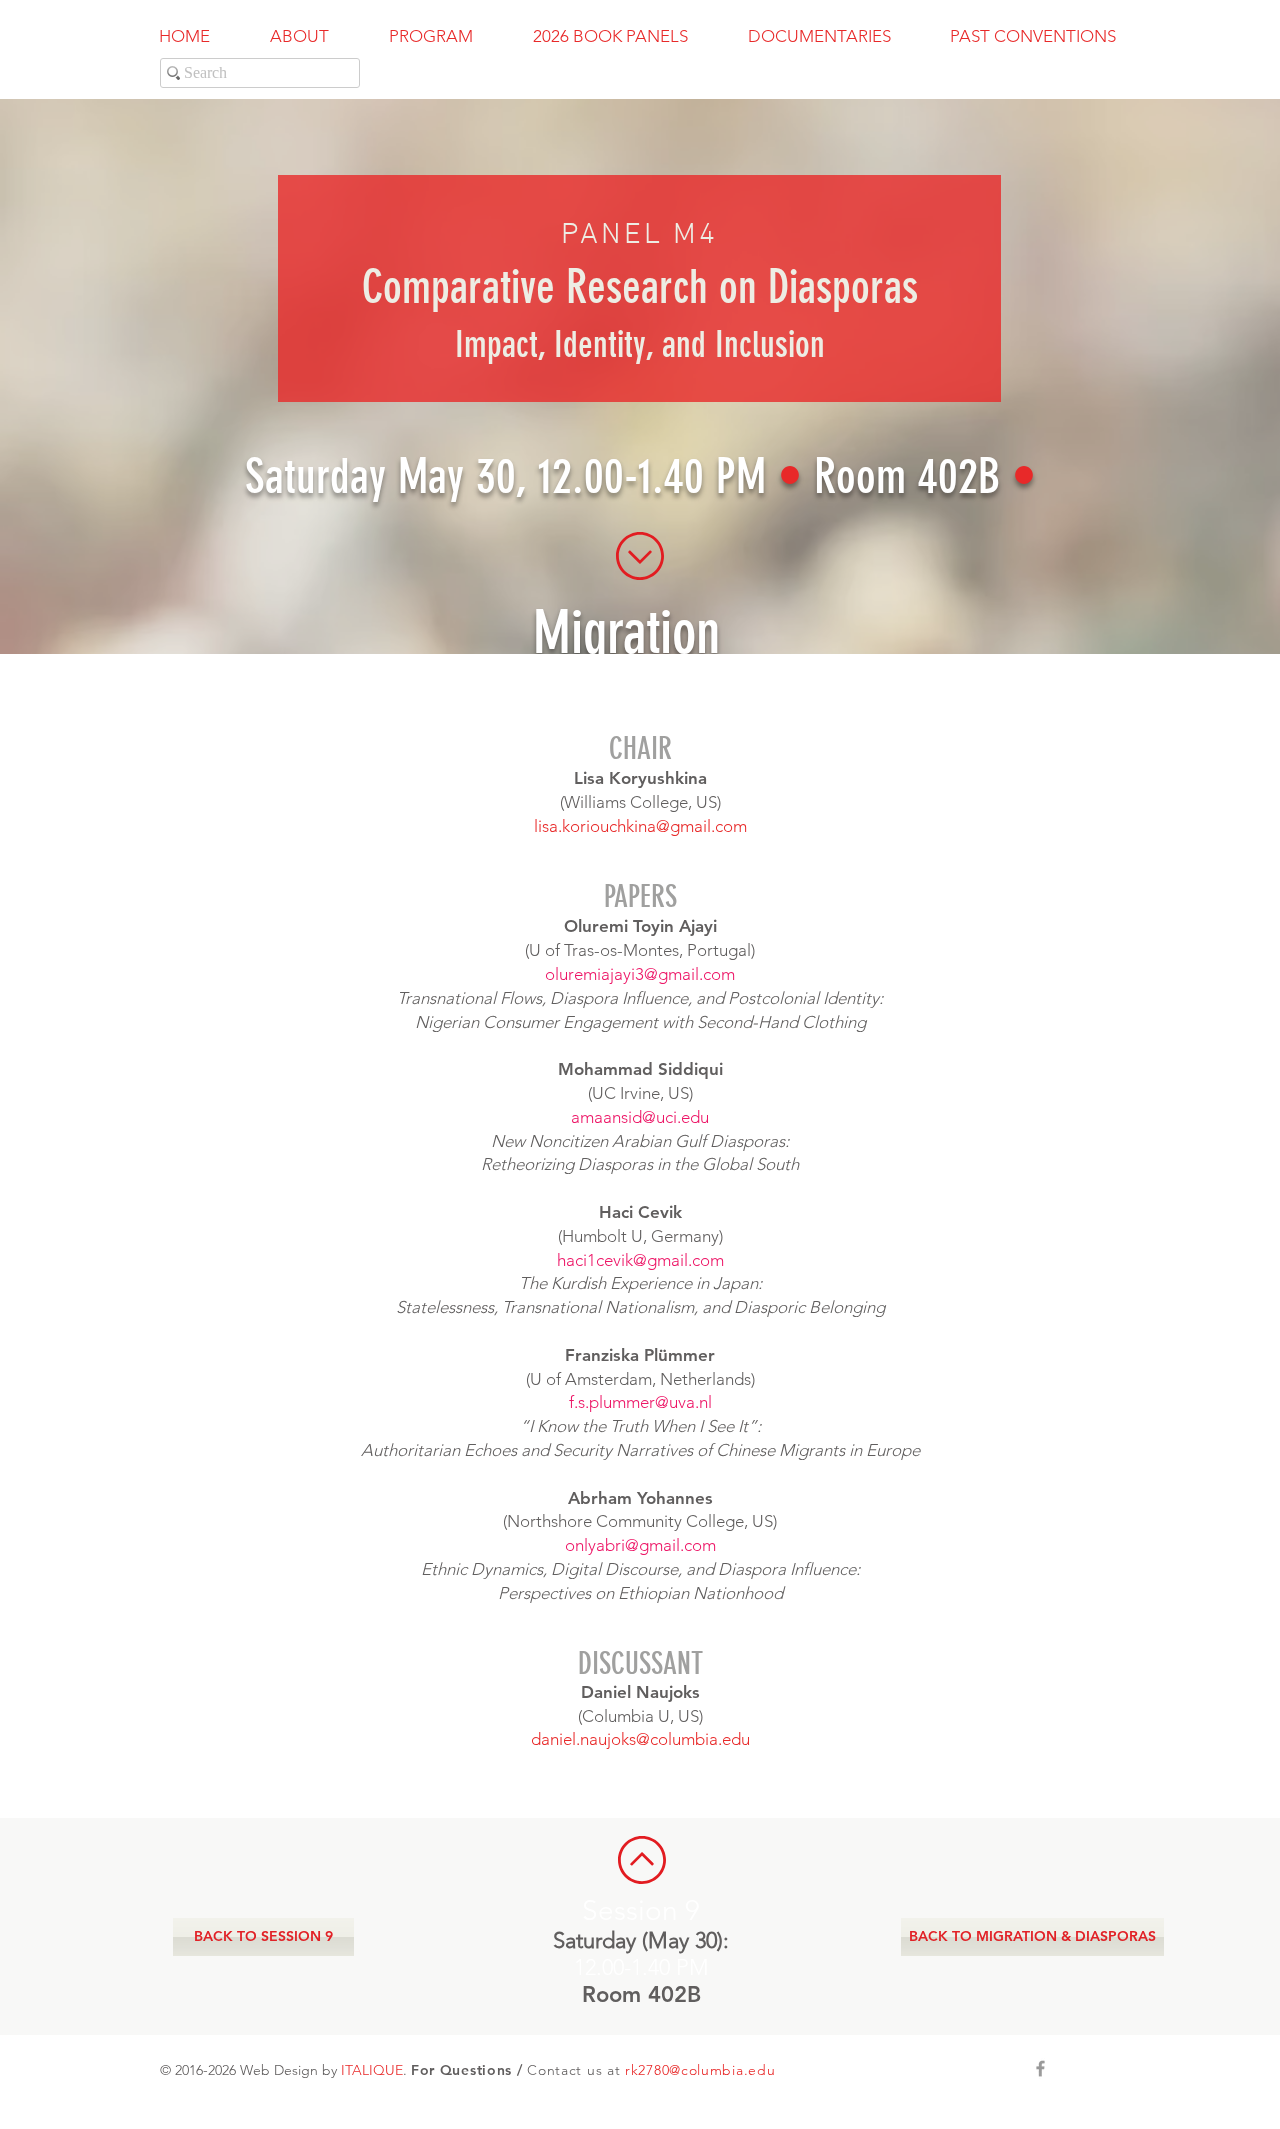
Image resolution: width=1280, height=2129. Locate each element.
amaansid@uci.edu (640, 1117)
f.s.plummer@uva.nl (640, 1402)
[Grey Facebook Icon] (1040, 2068)
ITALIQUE (372, 2070)
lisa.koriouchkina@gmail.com (640, 826)
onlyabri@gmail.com (640, 1545)
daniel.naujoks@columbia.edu (640, 1739)
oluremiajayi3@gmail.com (640, 974)
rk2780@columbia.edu (700, 2070)
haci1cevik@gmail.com (640, 1260)
